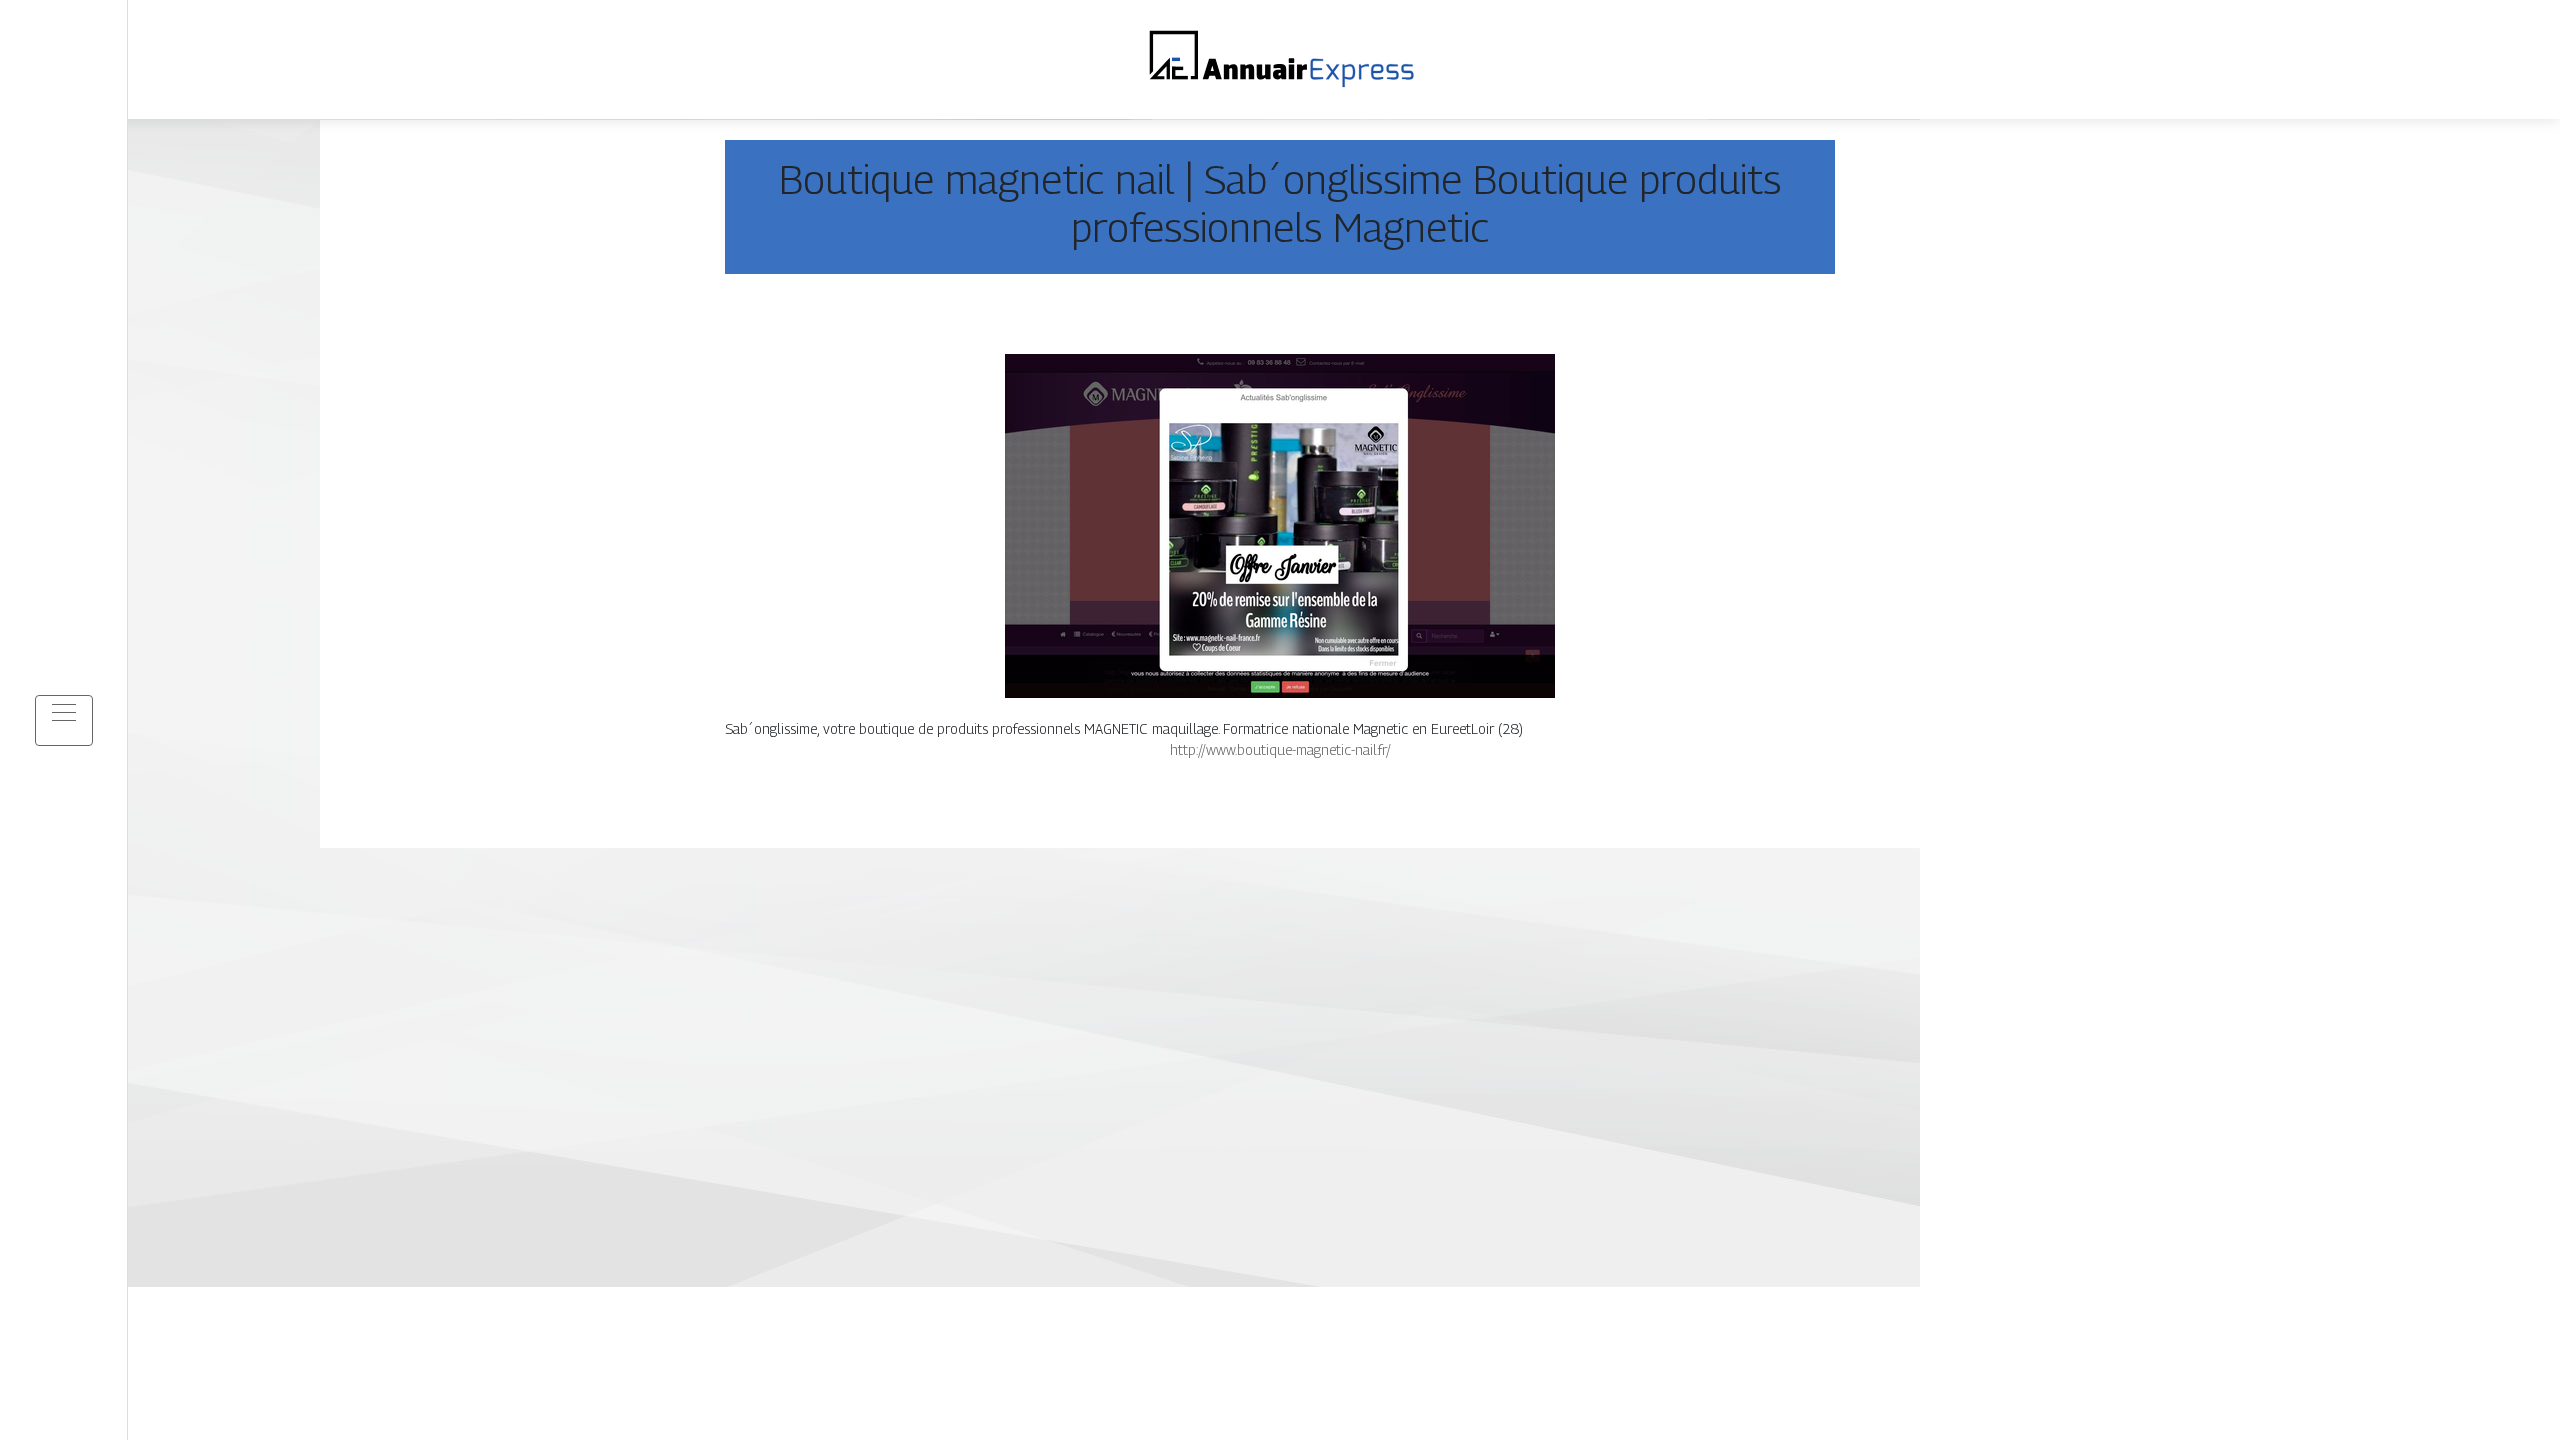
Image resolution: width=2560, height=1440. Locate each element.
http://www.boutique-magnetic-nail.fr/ (1280, 749)
